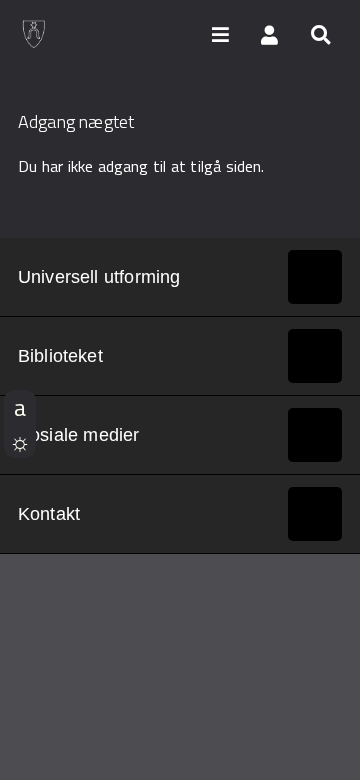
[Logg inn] (270, 34)
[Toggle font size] (20, 407)
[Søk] (320, 34)
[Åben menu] (220, 34)
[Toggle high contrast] (20, 441)
